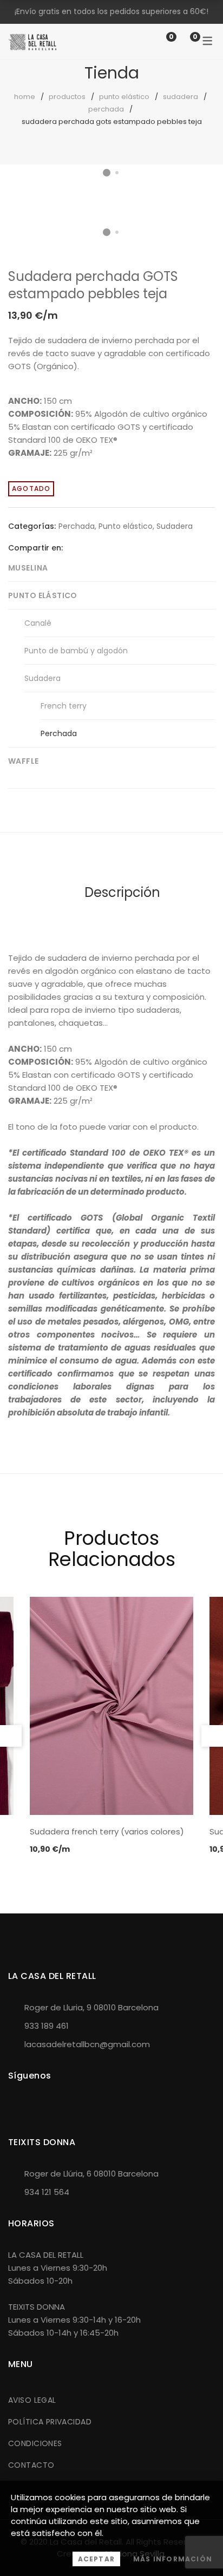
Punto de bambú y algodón (76, 651)
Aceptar (96, 2559)
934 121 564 (47, 2192)
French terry (64, 706)
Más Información (173, 2559)
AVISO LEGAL (32, 2400)
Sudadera (181, 97)
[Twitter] (88, 548)
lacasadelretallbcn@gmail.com (87, 2044)
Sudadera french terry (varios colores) (107, 1831)
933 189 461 (47, 2026)
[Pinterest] (104, 548)
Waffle (24, 761)
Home (25, 97)
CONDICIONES (35, 2443)
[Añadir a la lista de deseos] (198, 200)
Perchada (106, 109)
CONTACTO (31, 2465)
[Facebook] (71, 548)
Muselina (28, 568)
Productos (67, 97)
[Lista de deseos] (160, 41)
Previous (11, 1736)
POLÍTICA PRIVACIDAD (50, 2422)
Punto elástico (124, 97)
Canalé (38, 623)
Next (204, 189)
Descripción (122, 892)
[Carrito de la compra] (184, 41)
